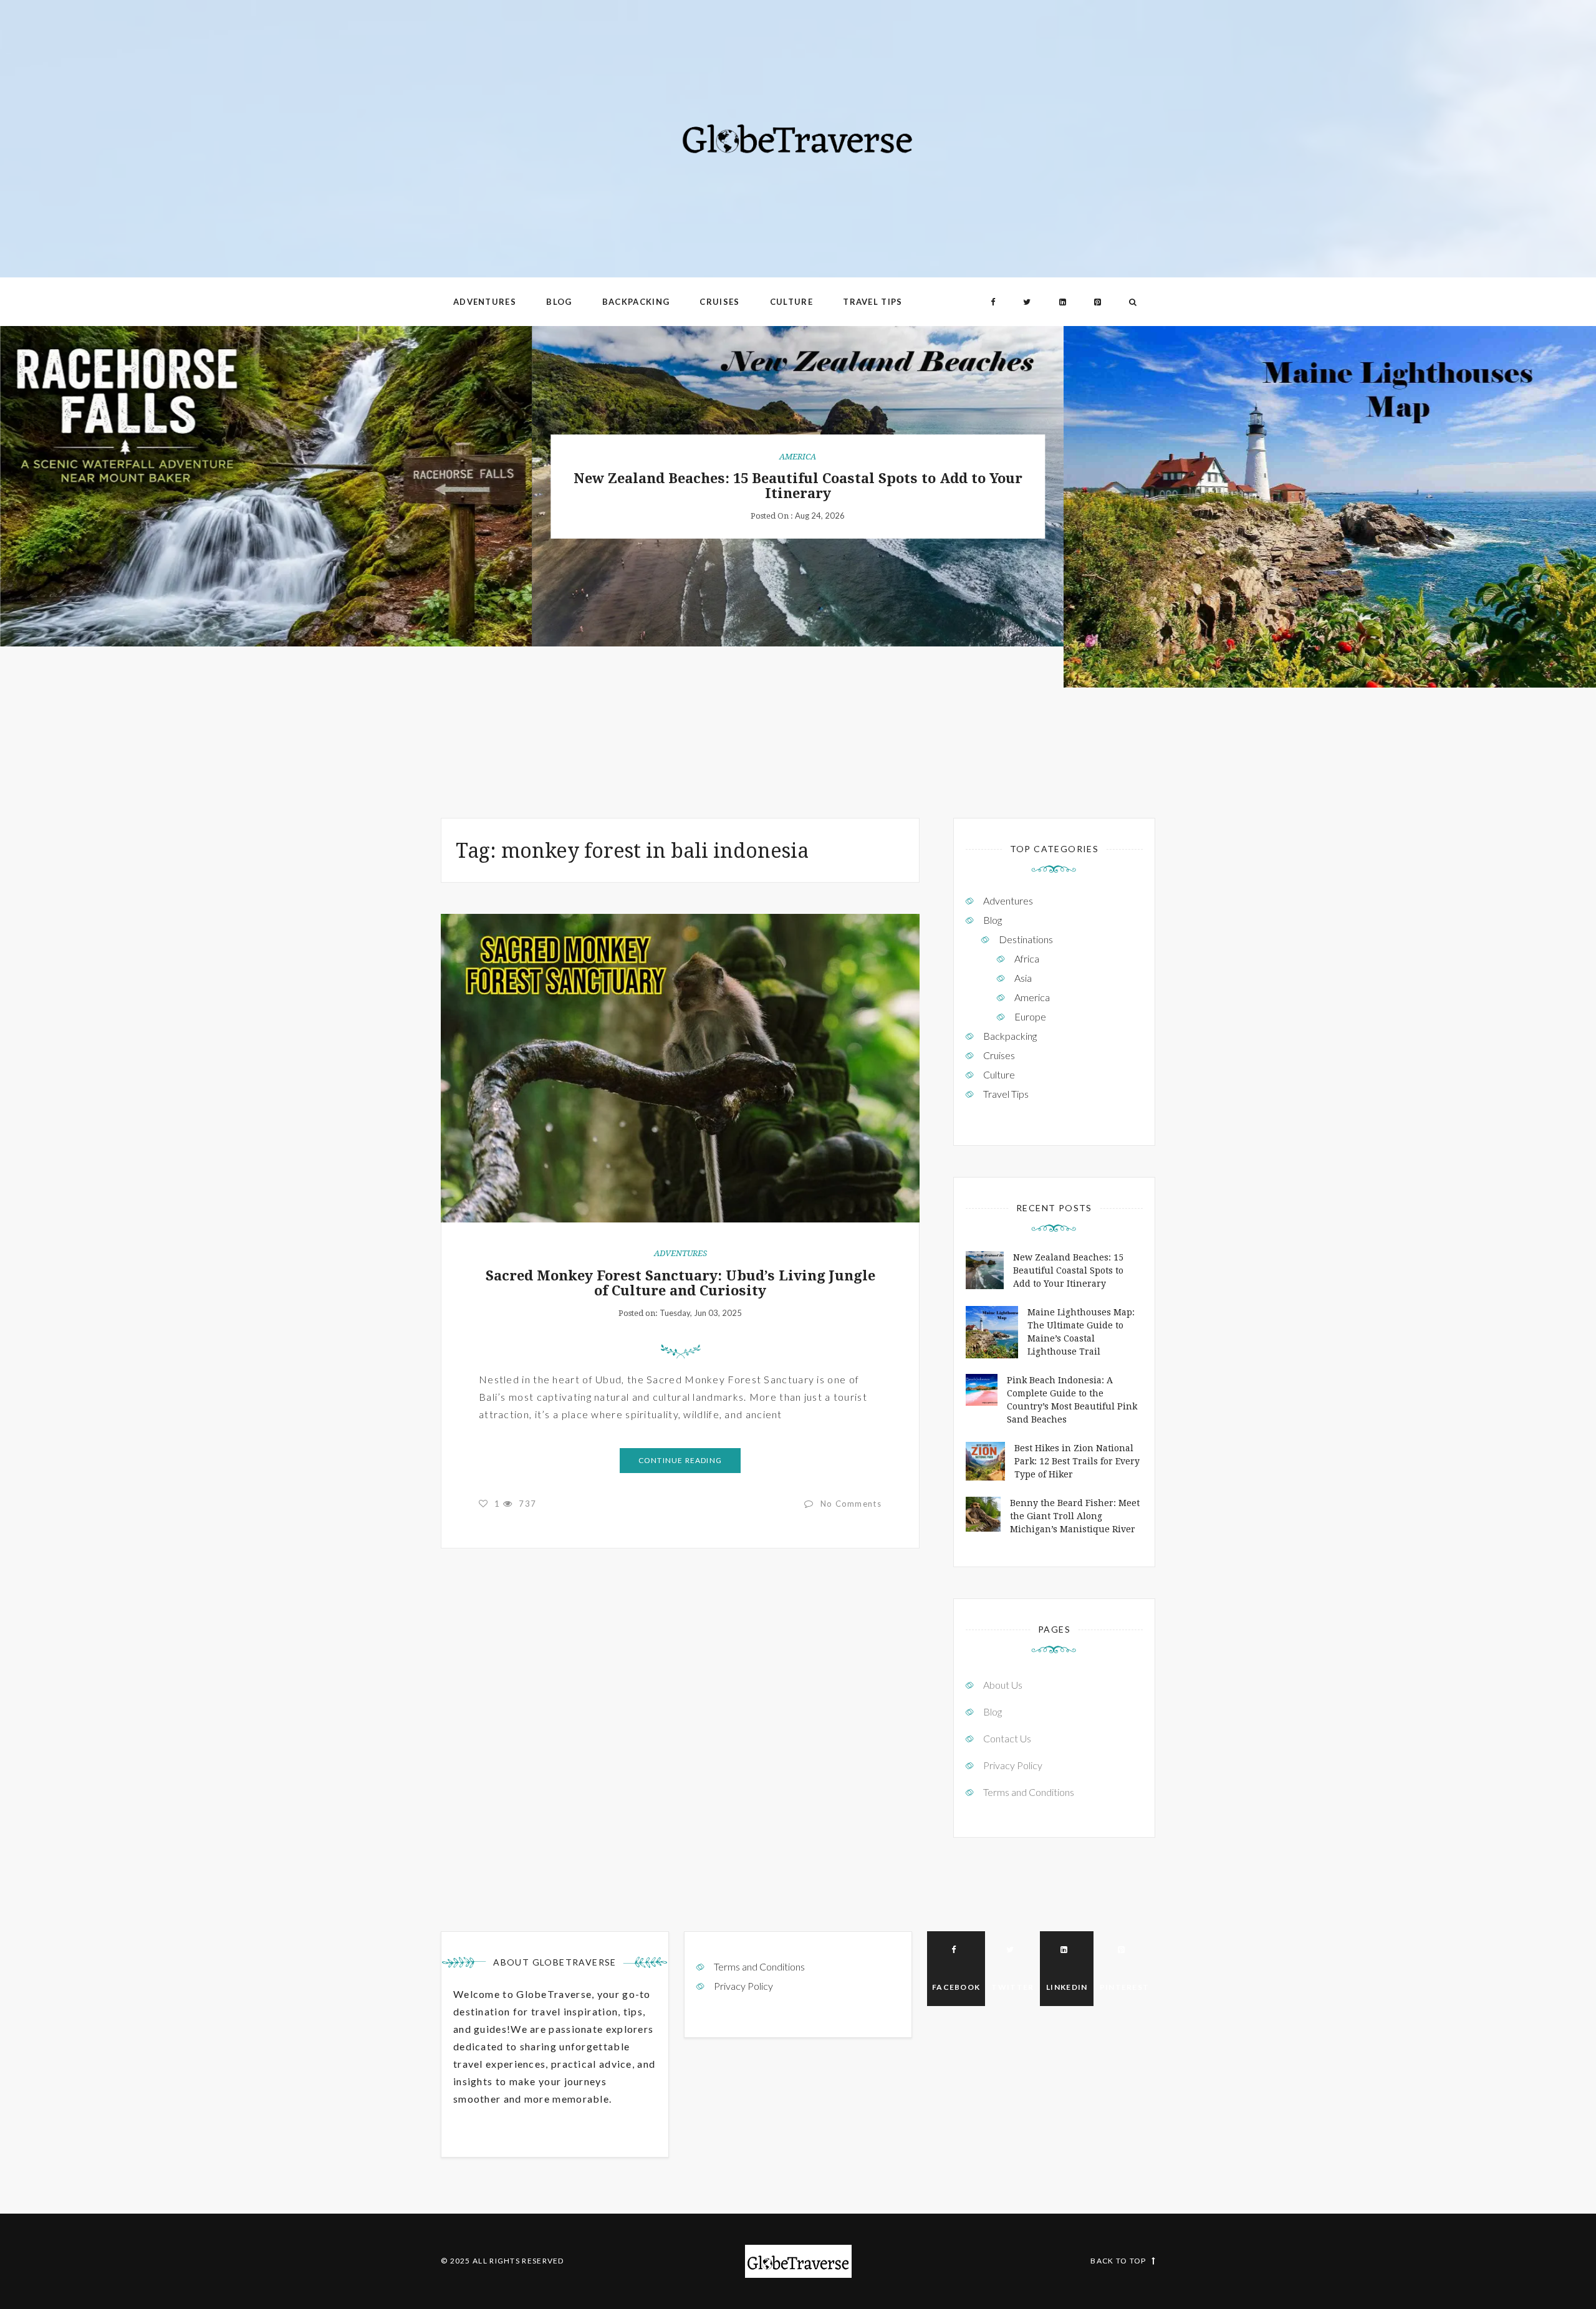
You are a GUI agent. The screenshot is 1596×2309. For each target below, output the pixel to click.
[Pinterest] (1098, 302)
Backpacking (636, 302)
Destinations (1026, 939)
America (798, 457)
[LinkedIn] (1063, 302)
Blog (559, 302)
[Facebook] (993, 302)
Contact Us (1007, 1738)
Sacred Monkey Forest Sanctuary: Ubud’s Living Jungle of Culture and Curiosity (680, 1283)
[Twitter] (1027, 302)
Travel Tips (873, 302)
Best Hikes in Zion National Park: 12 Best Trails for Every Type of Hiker (1077, 1461)
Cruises (719, 302)
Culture (791, 302)
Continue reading (680, 1460)
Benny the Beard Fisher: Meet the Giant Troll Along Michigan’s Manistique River (1075, 1516)
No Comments (851, 1504)
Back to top (1118, 2261)
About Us (1003, 1685)
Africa (1027, 958)
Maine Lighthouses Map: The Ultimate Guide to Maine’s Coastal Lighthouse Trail (1330, 506)
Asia (1023, 978)
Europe (1030, 1016)
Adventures (485, 302)
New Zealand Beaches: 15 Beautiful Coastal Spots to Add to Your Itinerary (798, 486)
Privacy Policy (1013, 1765)
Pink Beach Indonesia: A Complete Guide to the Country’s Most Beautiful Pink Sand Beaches (1072, 1400)
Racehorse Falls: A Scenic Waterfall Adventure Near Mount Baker (266, 486)
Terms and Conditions (1029, 1792)
